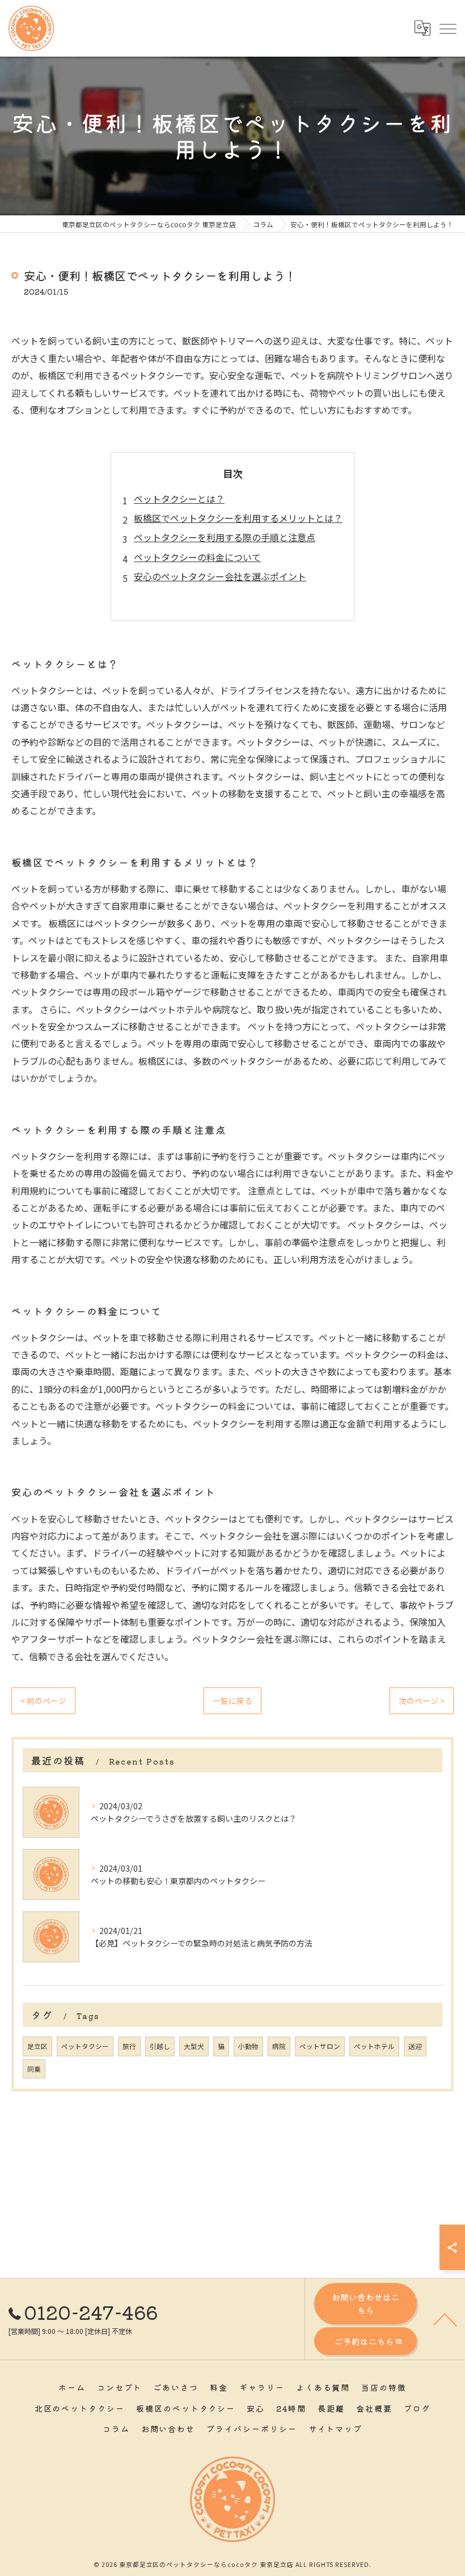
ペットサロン (320, 2046)
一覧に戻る (232, 1701)
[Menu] (447, 28)
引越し (160, 2046)
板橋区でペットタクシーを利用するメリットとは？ (238, 518)
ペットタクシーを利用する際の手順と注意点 (225, 537)
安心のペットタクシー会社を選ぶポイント (220, 576)
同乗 (34, 2069)
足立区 (37, 2046)
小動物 (248, 2046)
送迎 (415, 2046)
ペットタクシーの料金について (197, 557)
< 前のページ (43, 1701)
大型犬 (194, 2046)
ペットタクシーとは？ (179, 499)
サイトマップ (336, 2429)
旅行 (129, 2046)
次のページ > (422, 1701)
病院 (279, 2046)
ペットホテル (374, 2046)
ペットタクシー (85, 2046)
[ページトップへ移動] (445, 2319)
